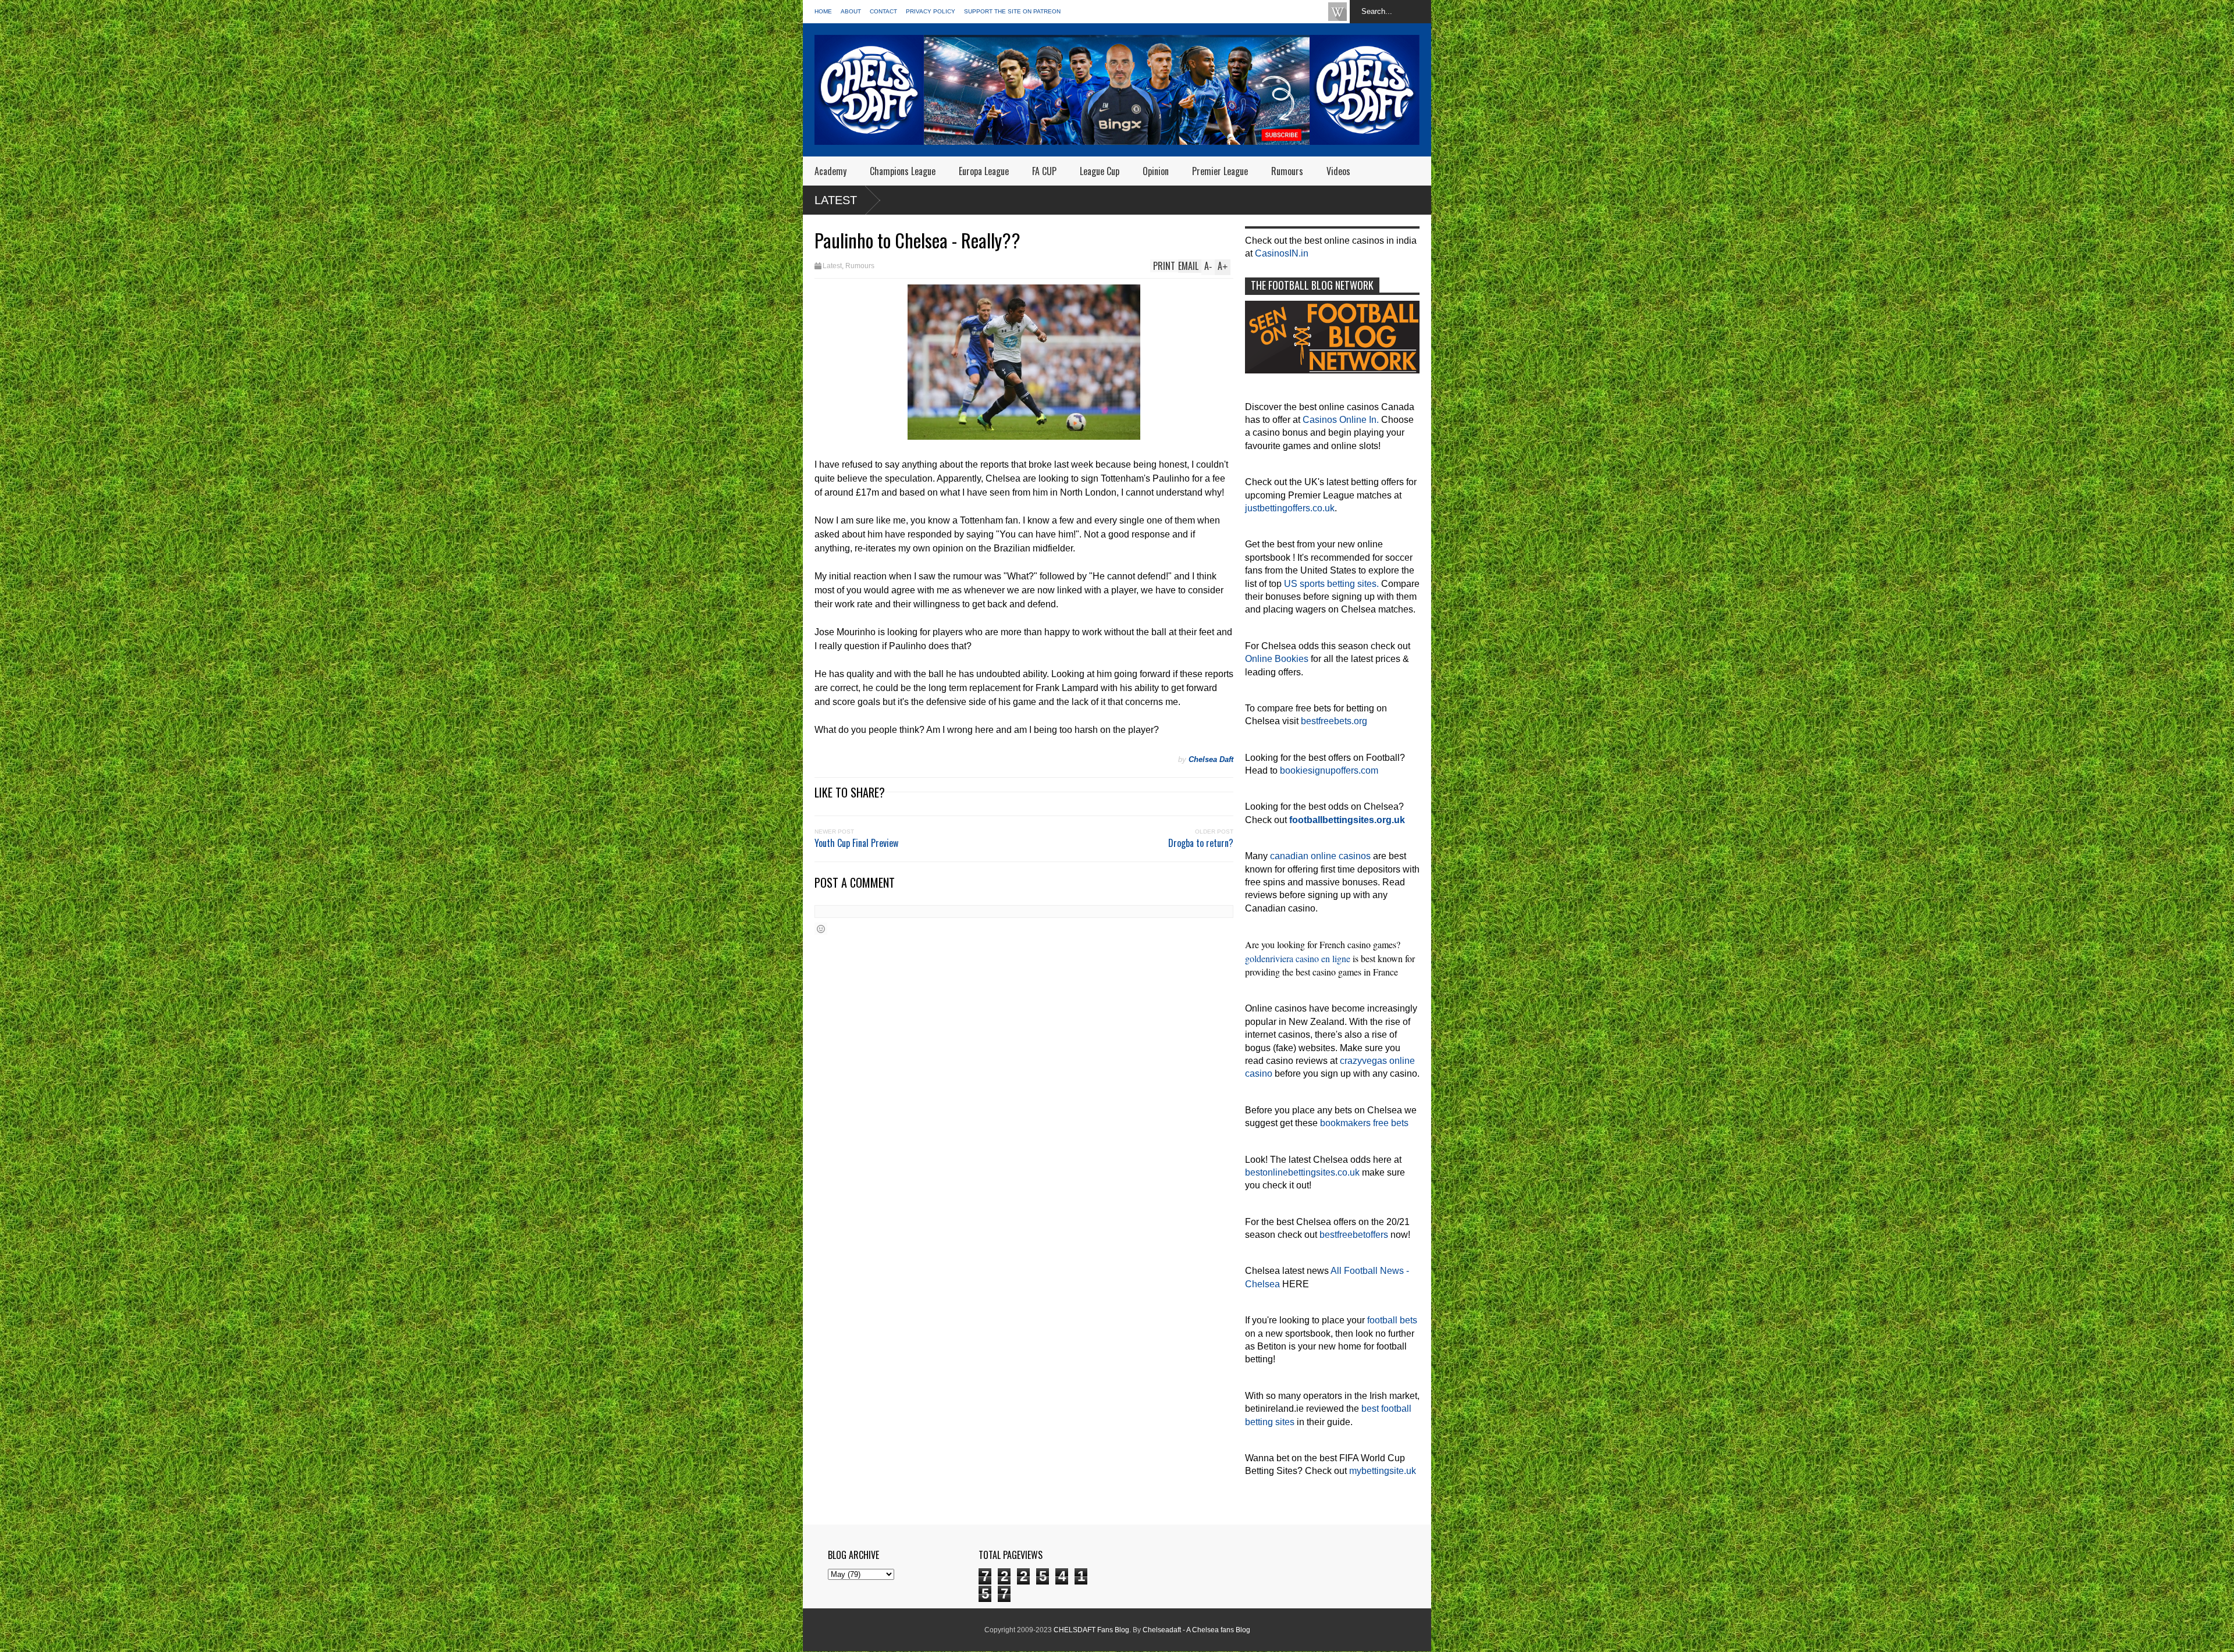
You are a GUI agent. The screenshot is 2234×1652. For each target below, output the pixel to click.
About (851, 11)
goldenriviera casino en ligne (1298, 958)
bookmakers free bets (1364, 1123)
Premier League (1220, 171)
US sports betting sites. (1331, 584)
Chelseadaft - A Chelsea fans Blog (1196, 1630)
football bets (1392, 1320)
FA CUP (1044, 171)
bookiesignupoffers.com (1329, 770)
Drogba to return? (1201, 843)
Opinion (1156, 171)
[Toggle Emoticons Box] (821, 929)
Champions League (903, 171)
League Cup (1100, 171)
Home (823, 11)
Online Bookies (1277, 659)
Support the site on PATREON (1012, 11)
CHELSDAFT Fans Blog (1091, 1630)
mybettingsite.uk (1383, 1471)
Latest (836, 200)
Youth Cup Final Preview (856, 843)
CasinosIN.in (1282, 253)
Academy (830, 171)
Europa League (984, 171)
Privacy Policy (931, 11)
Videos (1338, 171)
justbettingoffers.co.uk (1290, 508)
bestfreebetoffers (1354, 1235)
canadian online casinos (1320, 856)
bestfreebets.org (1334, 721)
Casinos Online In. (1341, 420)
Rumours (1287, 171)
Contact (883, 11)
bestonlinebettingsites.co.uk (1302, 1172)
